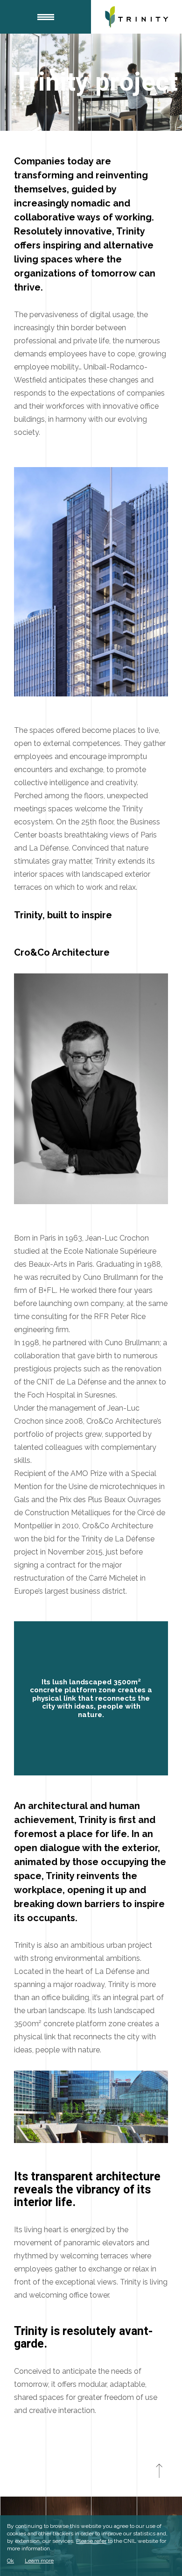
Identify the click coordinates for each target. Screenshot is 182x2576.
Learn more (39, 2561)
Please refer (91, 2541)
